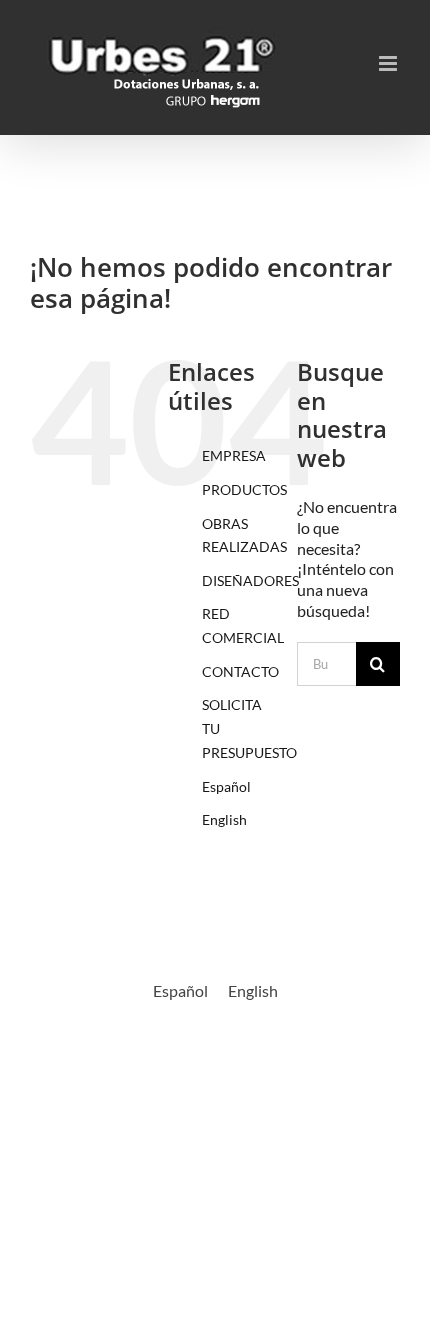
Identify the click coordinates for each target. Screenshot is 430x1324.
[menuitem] (234, 787)
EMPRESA (234, 455)
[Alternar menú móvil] (389, 63)
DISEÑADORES (250, 580)
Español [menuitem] (180, 990)
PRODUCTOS (244, 489)
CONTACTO (240, 671)
